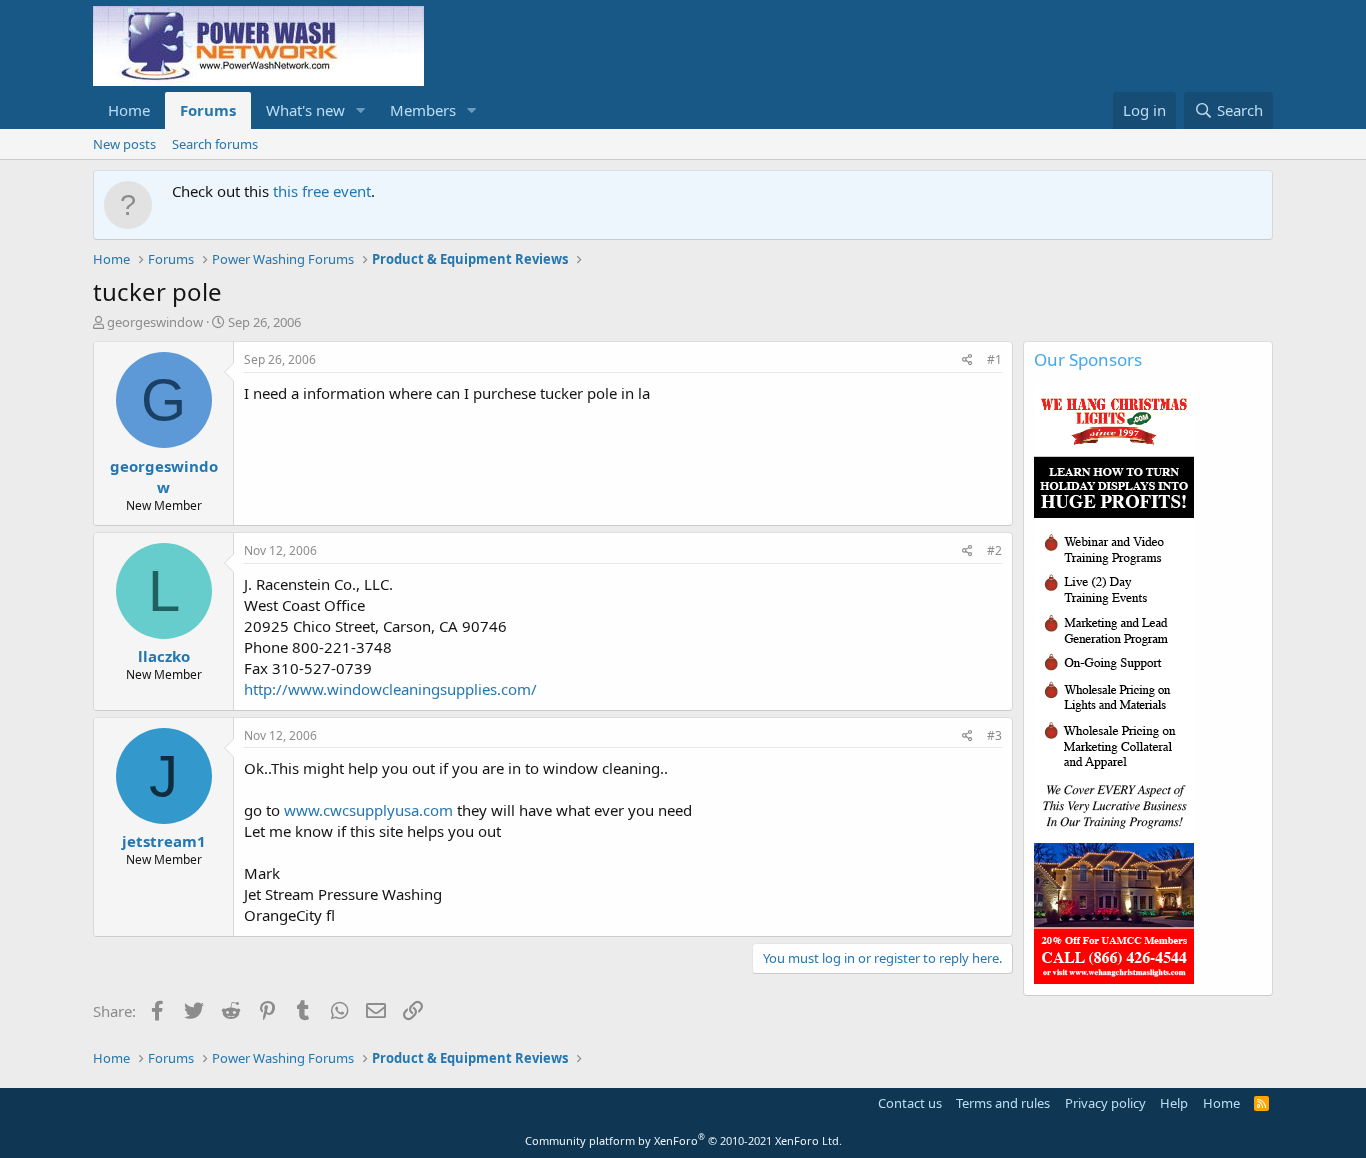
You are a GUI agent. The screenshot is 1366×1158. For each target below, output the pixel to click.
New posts (124, 144)
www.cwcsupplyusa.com (368, 810)
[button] (361, 110)
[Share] (967, 360)
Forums (208, 110)
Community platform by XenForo (683, 1140)
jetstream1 (164, 841)
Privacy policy (1105, 1103)
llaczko (164, 656)
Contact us (910, 1103)
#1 (994, 359)
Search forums (215, 144)
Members (423, 110)
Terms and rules (1003, 1103)
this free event (322, 191)
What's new (305, 110)
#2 (994, 550)
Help (1174, 1103)
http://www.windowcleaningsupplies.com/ (390, 689)
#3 (994, 735)
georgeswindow (155, 322)
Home (129, 110)
